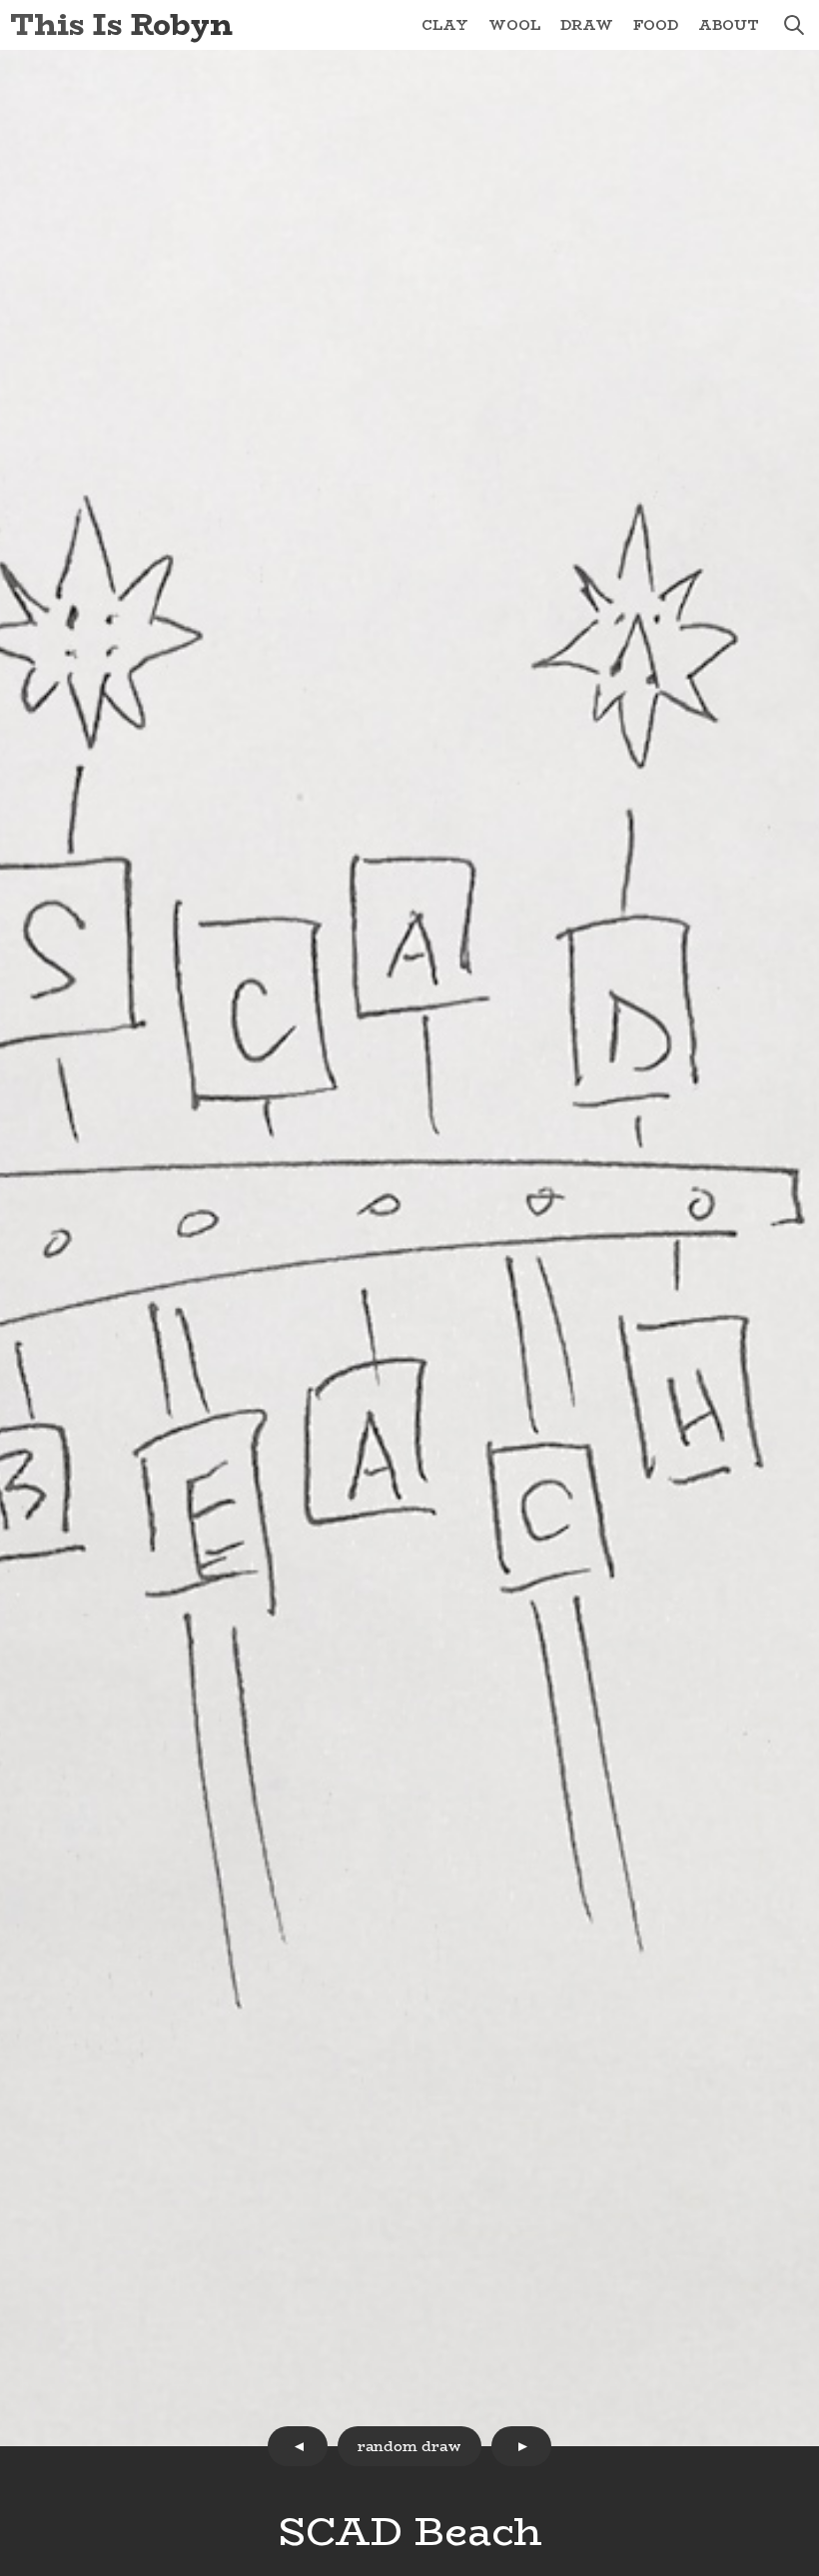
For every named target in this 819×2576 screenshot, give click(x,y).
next (521, 2446)
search (794, 25)
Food (656, 25)
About (729, 25)
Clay (445, 25)
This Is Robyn (121, 24)
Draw (587, 25)
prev (298, 2446)
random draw (409, 2446)
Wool (514, 25)
